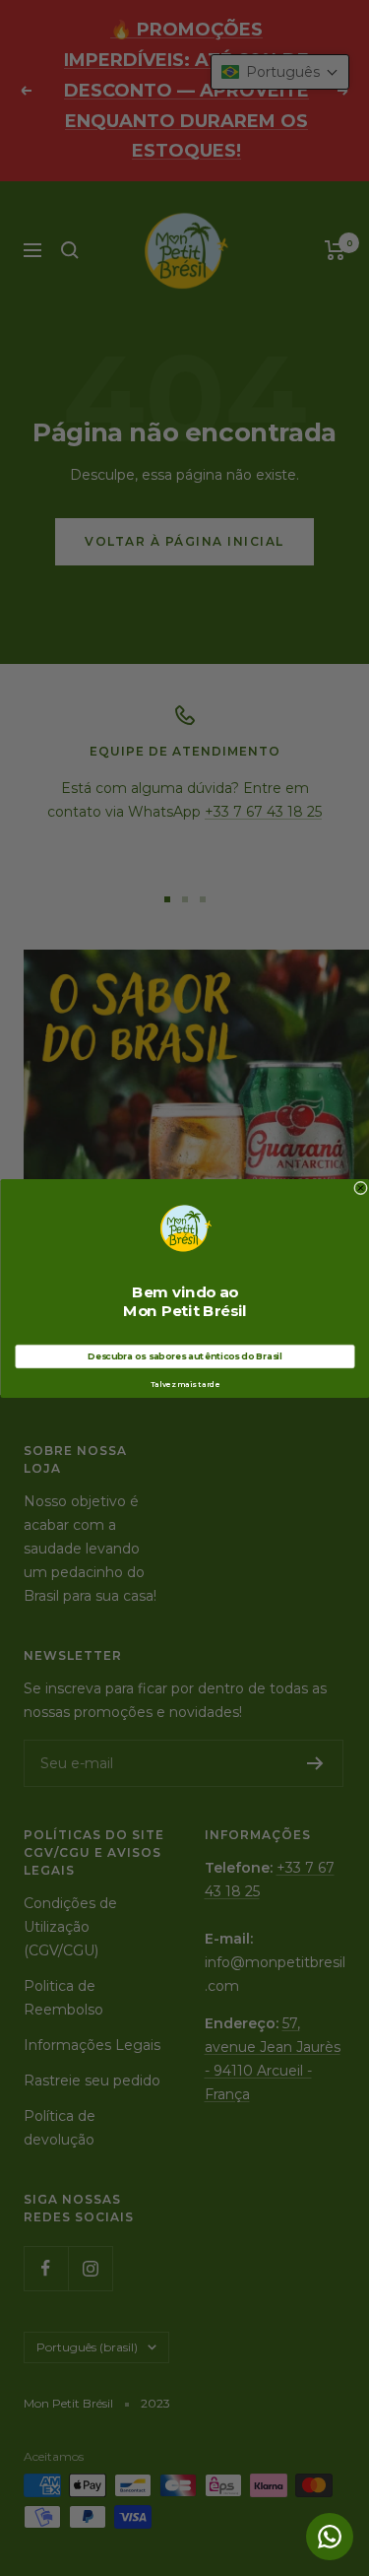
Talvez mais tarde (184, 1385)
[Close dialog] (360, 1188)
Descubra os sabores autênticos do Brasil (185, 1356)
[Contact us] (330, 2537)
